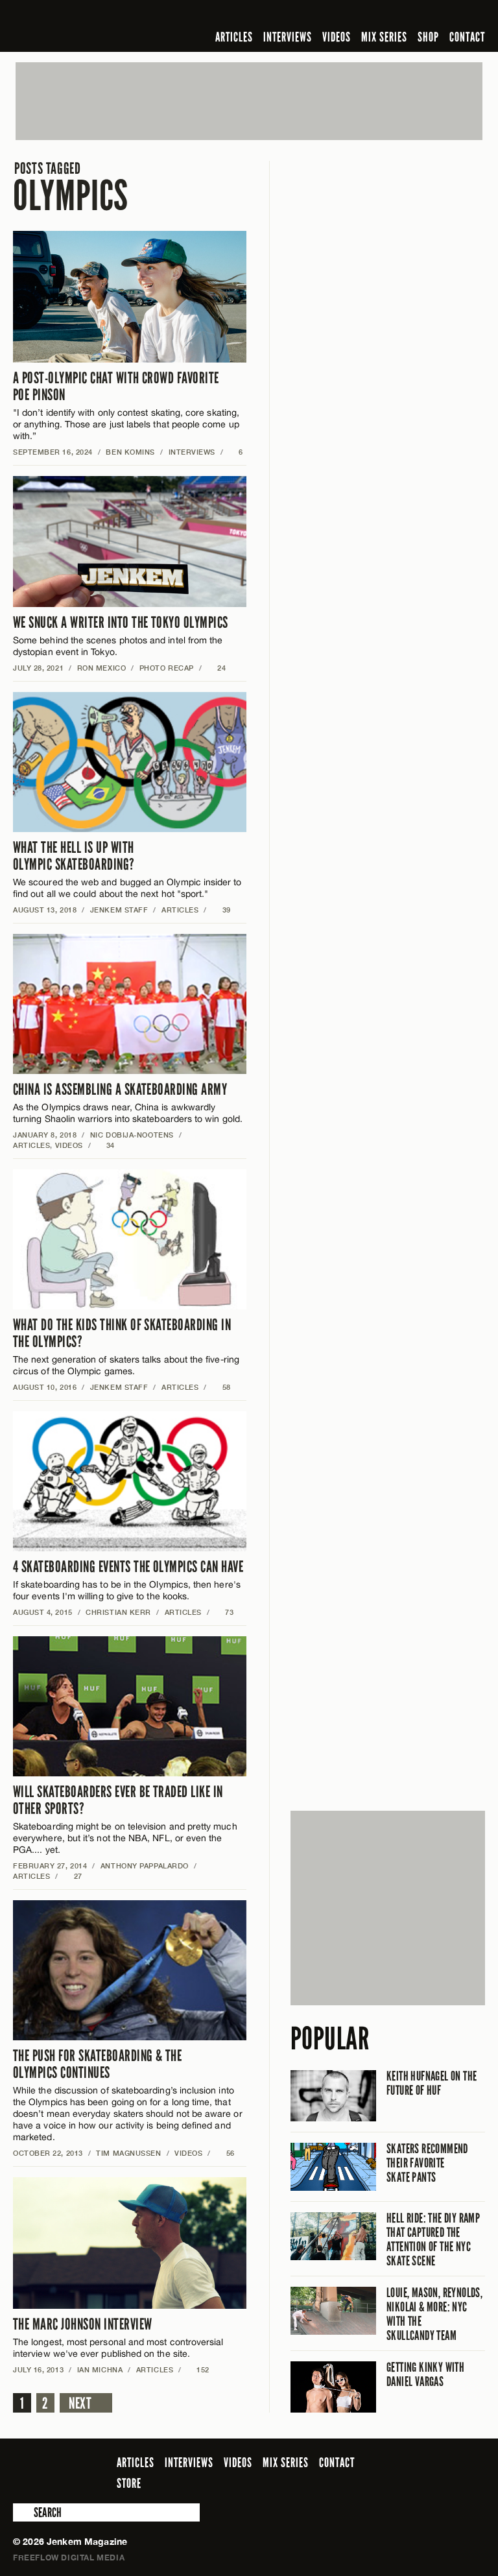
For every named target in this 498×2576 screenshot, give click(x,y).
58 (221, 1387)
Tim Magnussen (128, 2153)
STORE (129, 2483)
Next (80, 2403)
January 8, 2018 (45, 1135)
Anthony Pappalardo (145, 1866)
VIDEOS (337, 37)
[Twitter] (394, 16)
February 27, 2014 (50, 1866)
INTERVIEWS (288, 37)
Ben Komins (130, 452)
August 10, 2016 (45, 1387)
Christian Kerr (118, 1612)
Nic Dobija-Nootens (132, 1135)
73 (225, 1612)
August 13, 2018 (45, 910)
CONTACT (467, 37)
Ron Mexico (102, 668)
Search (22, 2512)
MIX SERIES (384, 37)
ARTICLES (234, 37)
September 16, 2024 (53, 452)
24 (216, 668)
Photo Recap (167, 668)
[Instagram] (414, 16)
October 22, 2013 (48, 2153)
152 (198, 2369)
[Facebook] (375, 16)
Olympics (71, 188)
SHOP (428, 37)
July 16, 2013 (38, 2369)
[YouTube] (443, 16)
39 (221, 910)
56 (225, 2153)
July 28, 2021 (38, 668)
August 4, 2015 (43, 1612)
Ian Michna (100, 2369)
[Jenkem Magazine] (106, 26)
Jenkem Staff (119, 910)
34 (105, 1145)
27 (73, 1876)
